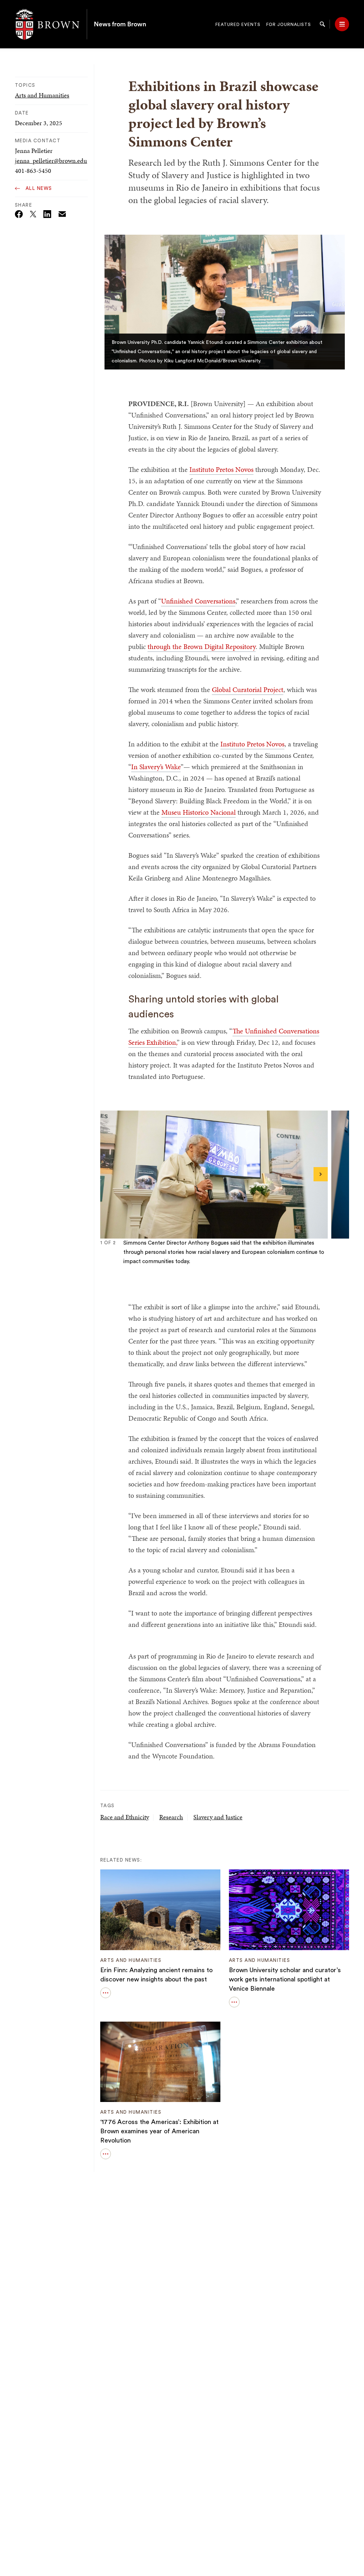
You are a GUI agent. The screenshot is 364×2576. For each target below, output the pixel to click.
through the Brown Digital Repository (202, 646)
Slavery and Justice (218, 1817)
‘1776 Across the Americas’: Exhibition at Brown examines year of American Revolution (159, 2131)
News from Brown (120, 24)
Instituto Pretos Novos (221, 469)
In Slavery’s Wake (156, 767)
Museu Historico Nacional (199, 812)
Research (171, 1817)
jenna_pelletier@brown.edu (51, 161)
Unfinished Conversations (198, 601)
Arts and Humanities (42, 95)
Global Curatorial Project (248, 690)
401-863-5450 (33, 171)
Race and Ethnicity (125, 1817)
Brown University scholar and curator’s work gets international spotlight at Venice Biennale (285, 1979)
